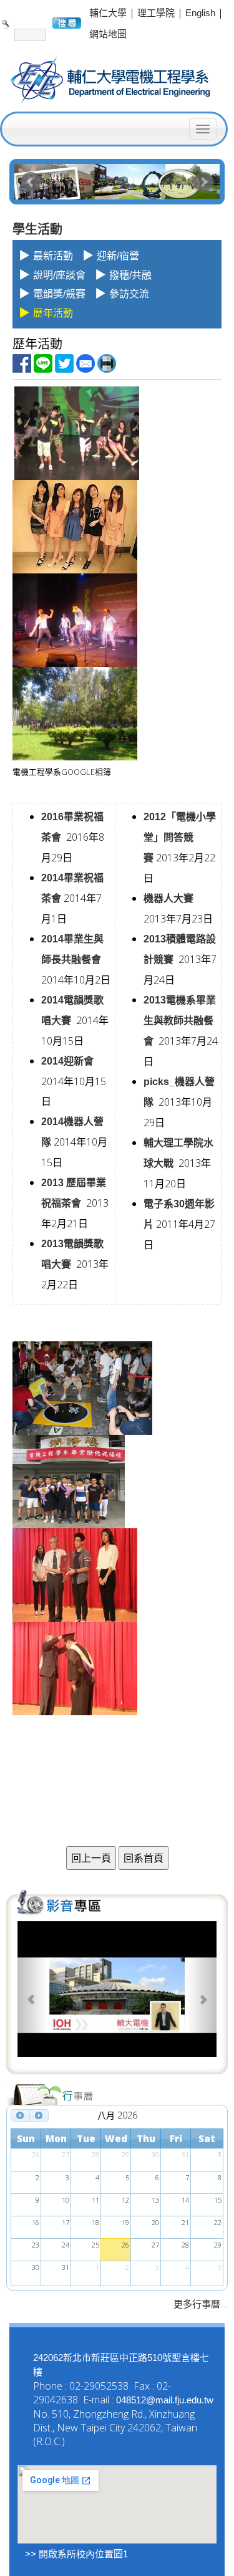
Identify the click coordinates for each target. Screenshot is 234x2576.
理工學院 (156, 13)
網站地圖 (108, 34)
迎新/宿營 (118, 256)
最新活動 (53, 256)
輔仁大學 (108, 13)
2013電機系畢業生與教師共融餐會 (180, 1021)
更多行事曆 (197, 2304)
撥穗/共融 (130, 275)
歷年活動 (53, 313)
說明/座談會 (59, 275)
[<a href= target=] (117, 1996)
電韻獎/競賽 (59, 294)
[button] (32, 1996)
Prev (31, 182)
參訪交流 (129, 294)
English (200, 13)
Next (203, 182)
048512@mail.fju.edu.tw (165, 2400)
